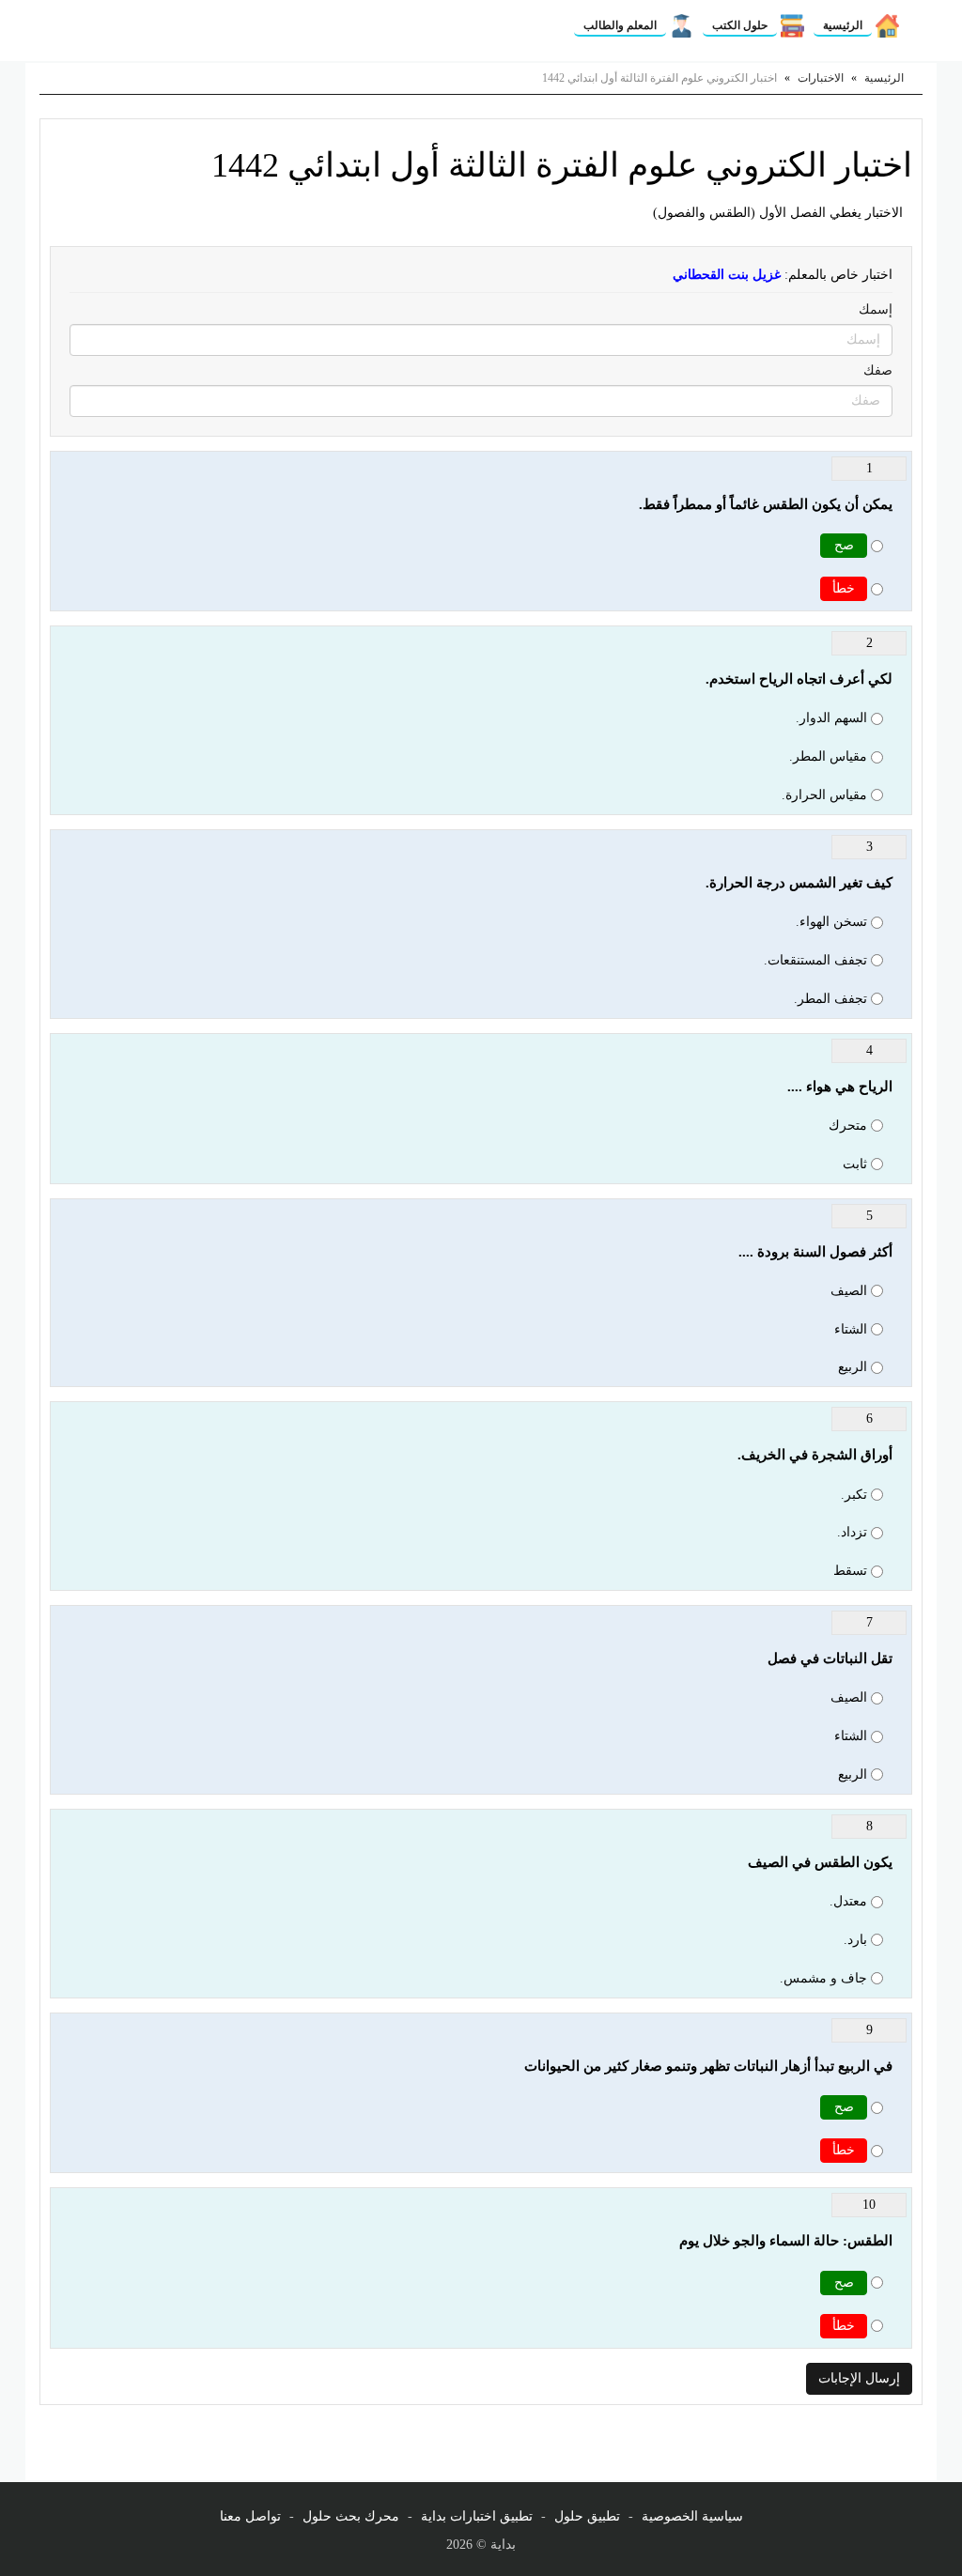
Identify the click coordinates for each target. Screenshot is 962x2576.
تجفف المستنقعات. (815, 960)
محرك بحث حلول (351, 2516)
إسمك (876, 309)
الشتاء (851, 1329)
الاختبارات (821, 78)
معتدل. (848, 1901)
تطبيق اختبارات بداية (477, 2516)
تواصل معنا (250, 2516)
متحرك (848, 1126)
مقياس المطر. (828, 756)
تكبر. (854, 1495)
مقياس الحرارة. (824, 795)
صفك (878, 370)
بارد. (855, 1940)
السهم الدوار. (831, 718)
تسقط (850, 1571)
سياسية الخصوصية (692, 2516)
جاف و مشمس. (823, 1978)
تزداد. (852, 1532)
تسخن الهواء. (831, 922)
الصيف (849, 1291)
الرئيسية (843, 25)
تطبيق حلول (587, 2516)
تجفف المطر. (830, 999)
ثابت (855, 1164)
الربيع (853, 1367)
